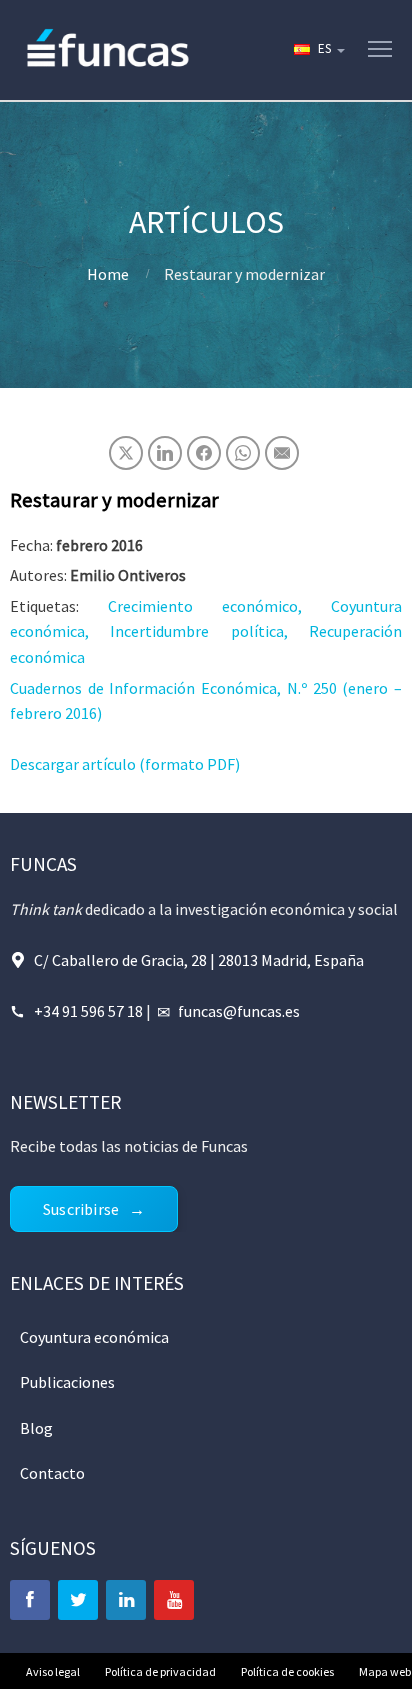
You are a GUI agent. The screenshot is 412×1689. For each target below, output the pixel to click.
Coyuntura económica (94, 1337)
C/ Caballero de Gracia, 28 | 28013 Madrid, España (199, 960)
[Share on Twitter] (126, 453)
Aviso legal (53, 1671)
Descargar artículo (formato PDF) (125, 764)
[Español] (318, 50)
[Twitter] (78, 1600)
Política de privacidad (160, 1671)
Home (108, 274)
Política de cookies (287, 1671)
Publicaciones (67, 1382)
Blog (36, 1428)
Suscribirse (81, 1209)
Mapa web (385, 1671)
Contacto (52, 1473)
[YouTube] (174, 1600)
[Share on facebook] (204, 453)
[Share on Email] (282, 453)
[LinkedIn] (126, 1600)
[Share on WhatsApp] (243, 453)
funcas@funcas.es (239, 1011)
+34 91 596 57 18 (88, 1011)
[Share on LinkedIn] (165, 453)
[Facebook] (30, 1600)
